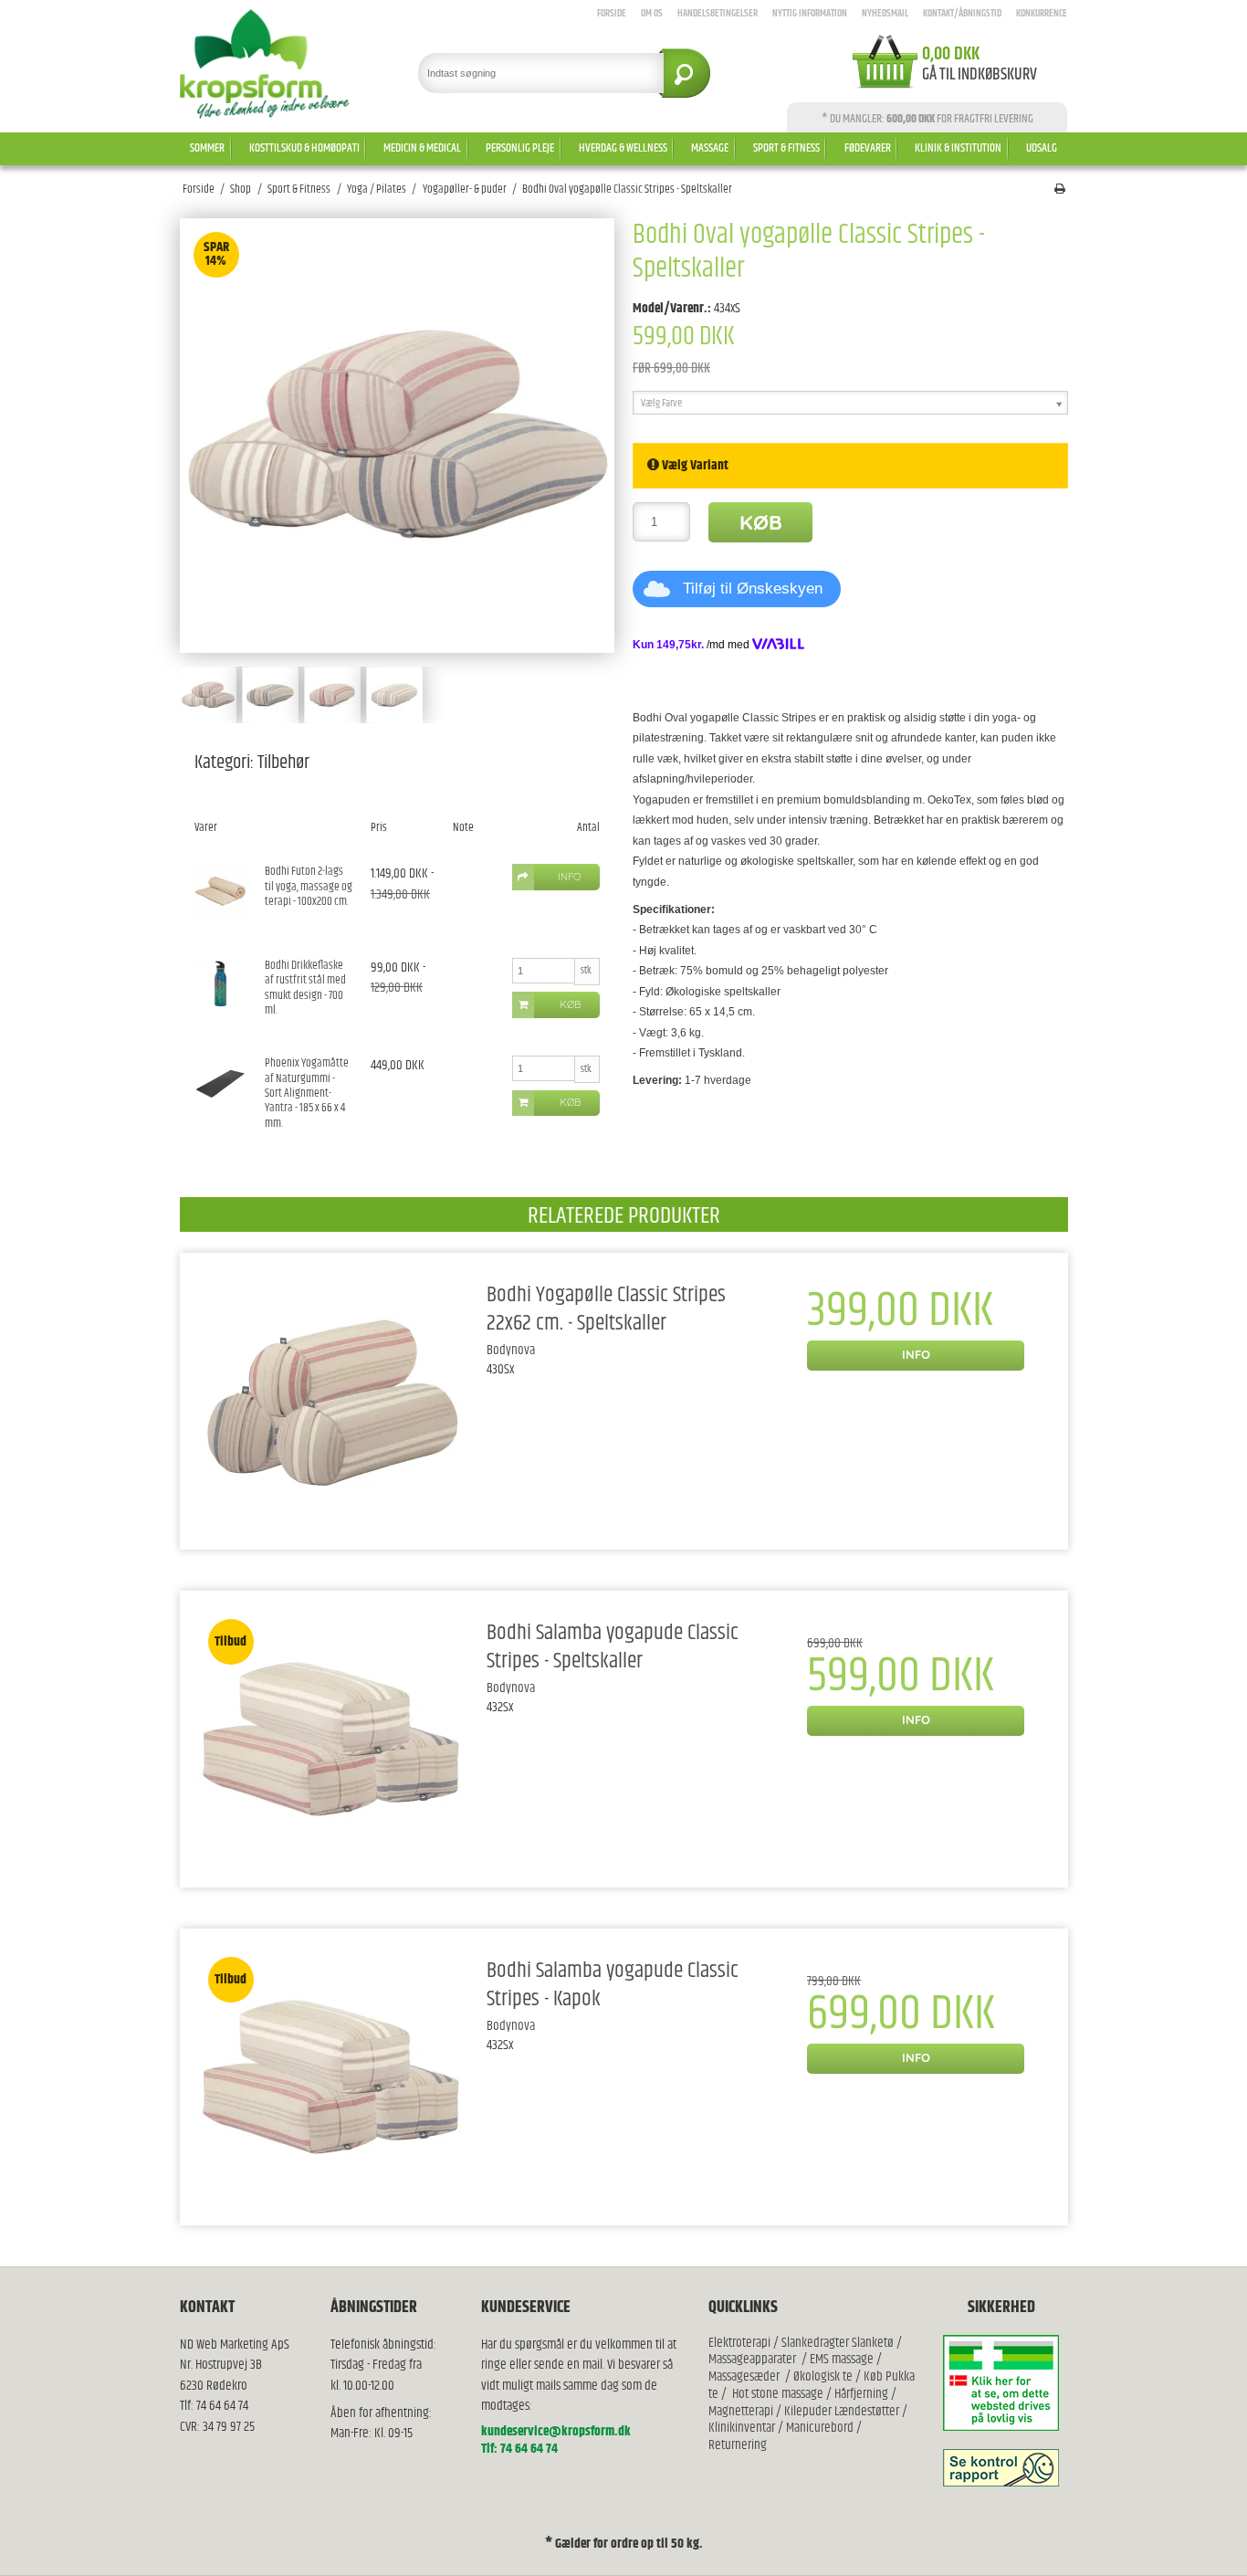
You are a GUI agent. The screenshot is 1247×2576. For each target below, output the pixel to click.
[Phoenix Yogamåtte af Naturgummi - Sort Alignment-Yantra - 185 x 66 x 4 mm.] (220, 1082)
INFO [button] (570, 877)
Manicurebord (820, 2428)
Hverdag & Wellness (623, 148)
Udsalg (1042, 148)
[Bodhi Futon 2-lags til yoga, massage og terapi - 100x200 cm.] (220, 890)
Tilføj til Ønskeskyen (753, 589)
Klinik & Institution (958, 148)
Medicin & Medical (422, 148)
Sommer (207, 148)
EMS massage (842, 2359)
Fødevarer (868, 148)
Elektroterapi (741, 2343)
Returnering (738, 2445)
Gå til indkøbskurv (980, 75)
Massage (710, 148)
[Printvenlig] (1060, 189)
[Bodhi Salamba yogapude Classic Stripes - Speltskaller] (331, 1739)
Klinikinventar (742, 2428)
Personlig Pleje (520, 148)
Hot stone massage (778, 2394)
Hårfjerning (861, 2394)
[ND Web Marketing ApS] (265, 64)
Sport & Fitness (786, 148)
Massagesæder (744, 2376)
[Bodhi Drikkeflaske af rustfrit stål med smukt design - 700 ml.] (220, 984)
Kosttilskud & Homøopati (304, 148)
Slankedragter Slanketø (838, 2343)
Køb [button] (570, 1004)
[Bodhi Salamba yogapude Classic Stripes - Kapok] (331, 2077)
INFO (916, 1354)
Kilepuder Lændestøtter (840, 2411)
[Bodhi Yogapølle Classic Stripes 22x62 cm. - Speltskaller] (331, 1401)
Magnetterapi (742, 2411)
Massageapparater (752, 2359)
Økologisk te (823, 2376)
